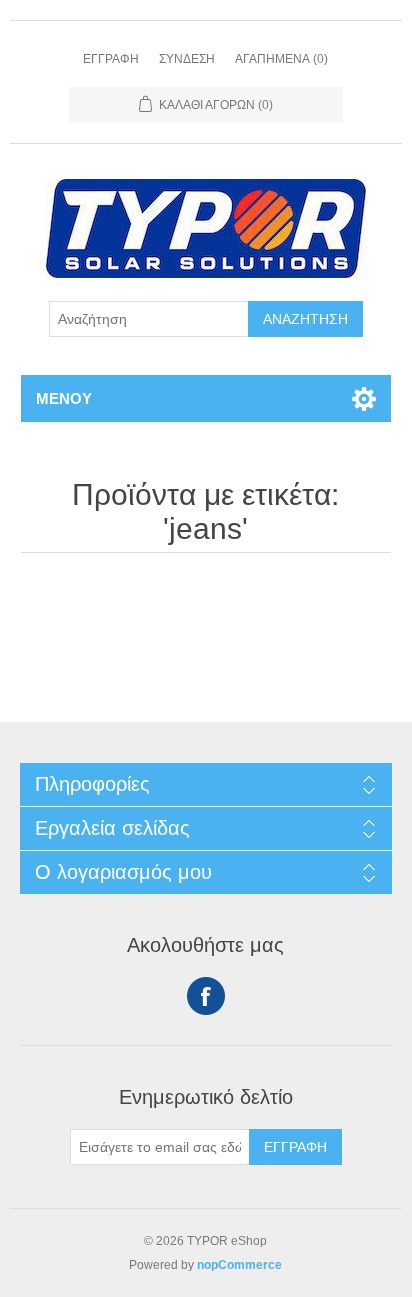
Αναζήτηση (305, 319)
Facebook (206, 996)
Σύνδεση (187, 59)
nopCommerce (239, 1265)
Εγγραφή (111, 59)
